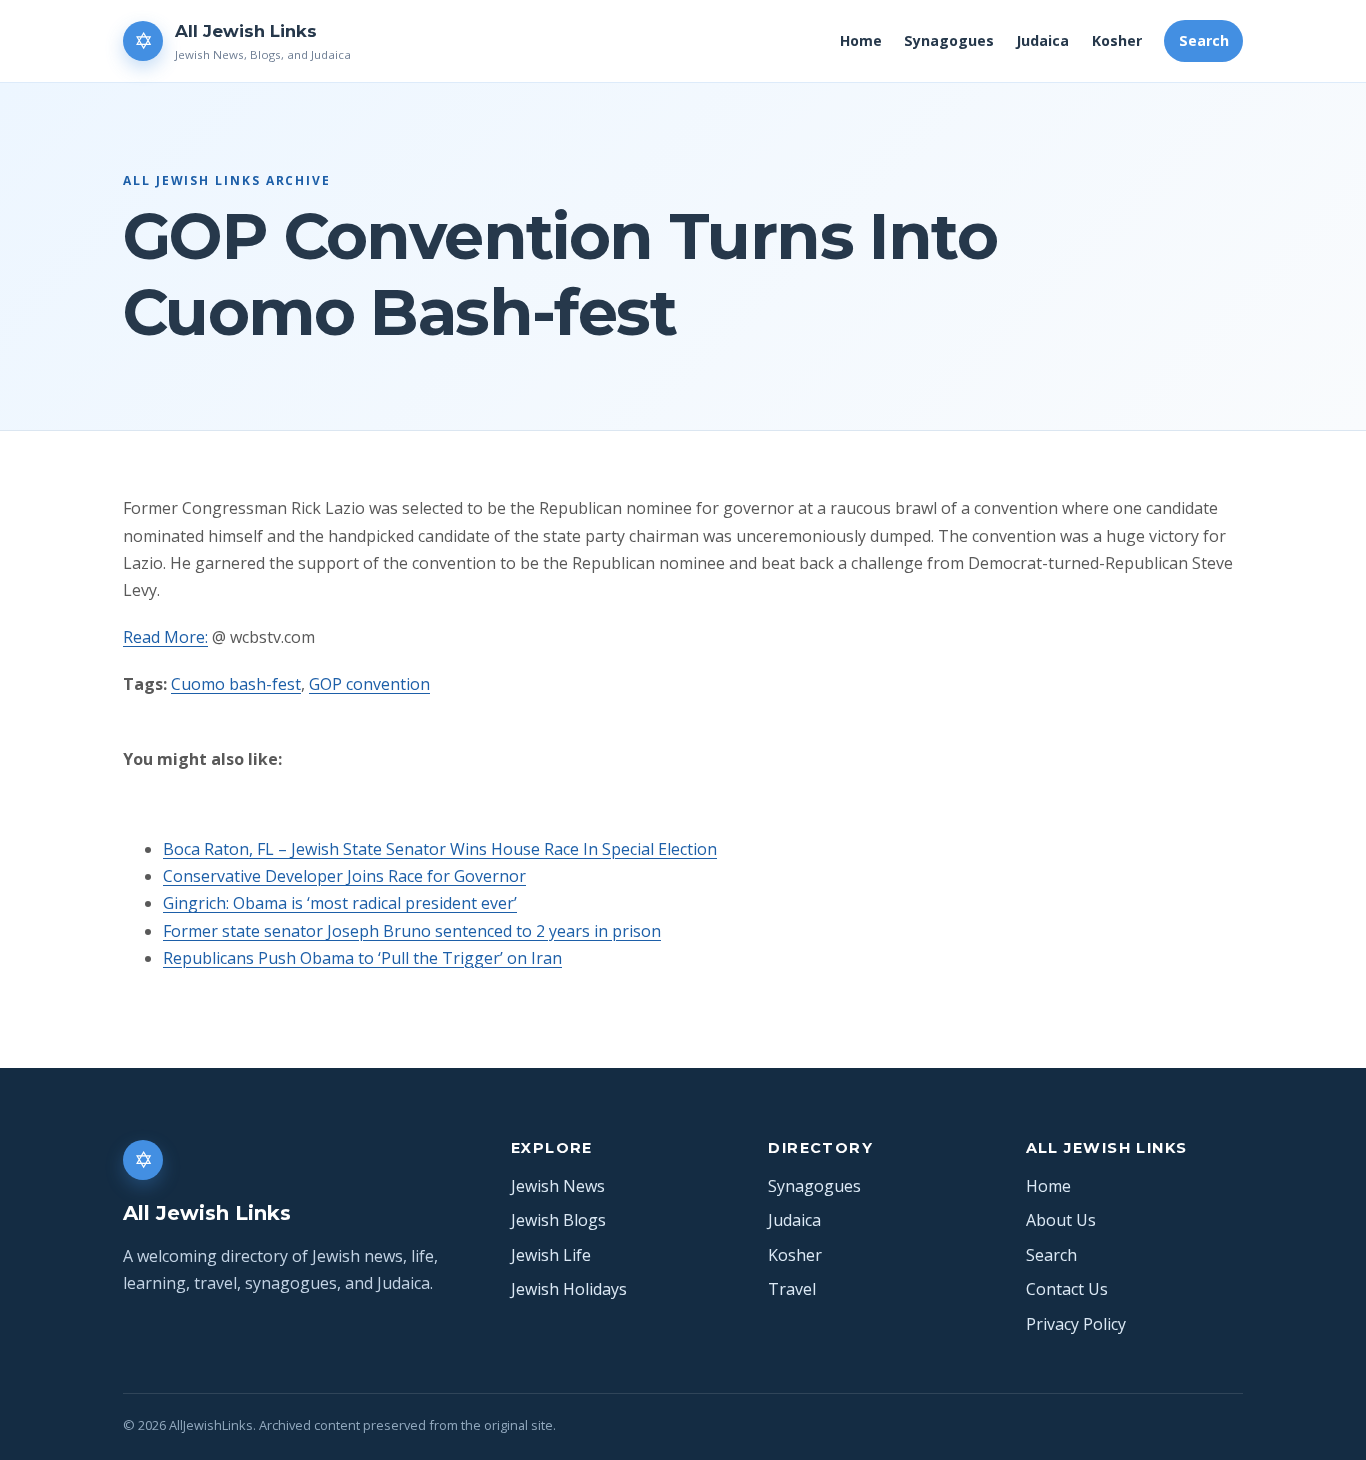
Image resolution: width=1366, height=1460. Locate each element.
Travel (792, 1289)
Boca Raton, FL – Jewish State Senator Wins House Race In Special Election (440, 849)
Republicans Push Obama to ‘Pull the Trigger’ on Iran (362, 958)
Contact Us (1067, 1289)
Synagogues (949, 40)
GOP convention (369, 684)
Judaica (1042, 40)
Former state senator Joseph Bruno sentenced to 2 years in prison (412, 931)
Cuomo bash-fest (236, 684)
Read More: (165, 637)
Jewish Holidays (569, 1289)
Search (1204, 40)
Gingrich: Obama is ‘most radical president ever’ (340, 903)
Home (861, 40)
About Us (1061, 1220)
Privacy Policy (1076, 1324)
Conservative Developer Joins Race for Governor (344, 876)
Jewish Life (551, 1255)
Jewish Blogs (558, 1220)
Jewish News (558, 1186)
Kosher (1117, 40)
